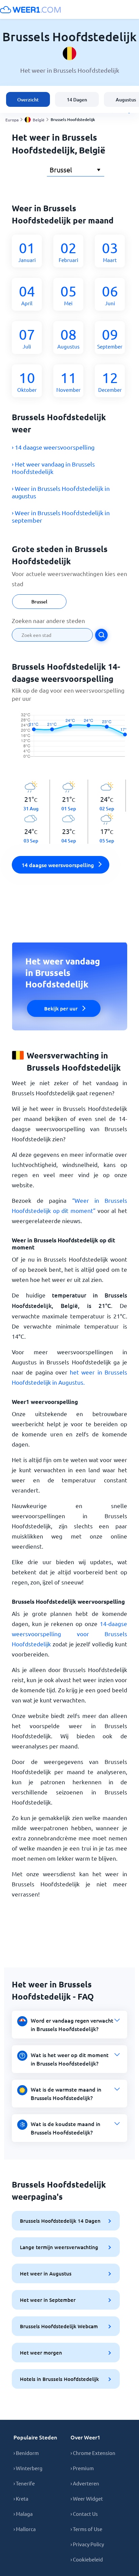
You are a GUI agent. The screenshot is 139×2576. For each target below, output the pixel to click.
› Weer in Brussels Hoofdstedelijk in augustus (61, 492)
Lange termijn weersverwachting (59, 2247)
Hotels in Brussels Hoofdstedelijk (59, 2379)
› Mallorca (25, 2529)
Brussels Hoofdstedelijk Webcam (59, 2326)
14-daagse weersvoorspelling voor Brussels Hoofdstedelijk (69, 1634)
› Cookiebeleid (87, 2559)
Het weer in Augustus (46, 2273)
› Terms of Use (86, 2529)
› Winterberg (28, 2468)
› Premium (82, 2468)
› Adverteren (85, 2483)
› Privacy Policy (87, 2544)
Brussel (39, 602)
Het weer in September (48, 2300)
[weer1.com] (30, 9)
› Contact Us (84, 2514)
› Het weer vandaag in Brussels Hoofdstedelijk (53, 468)
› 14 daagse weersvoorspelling (53, 447)
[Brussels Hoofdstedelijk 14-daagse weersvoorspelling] (69, 741)
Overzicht (28, 100)
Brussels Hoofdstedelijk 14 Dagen (60, 2221)
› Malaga (23, 2514)
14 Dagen (77, 100)
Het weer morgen (41, 2353)
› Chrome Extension (93, 2453)
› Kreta (21, 2498)
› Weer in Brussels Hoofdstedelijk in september (61, 516)
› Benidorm (26, 2453)
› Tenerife (24, 2483)
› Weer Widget (87, 2498)
